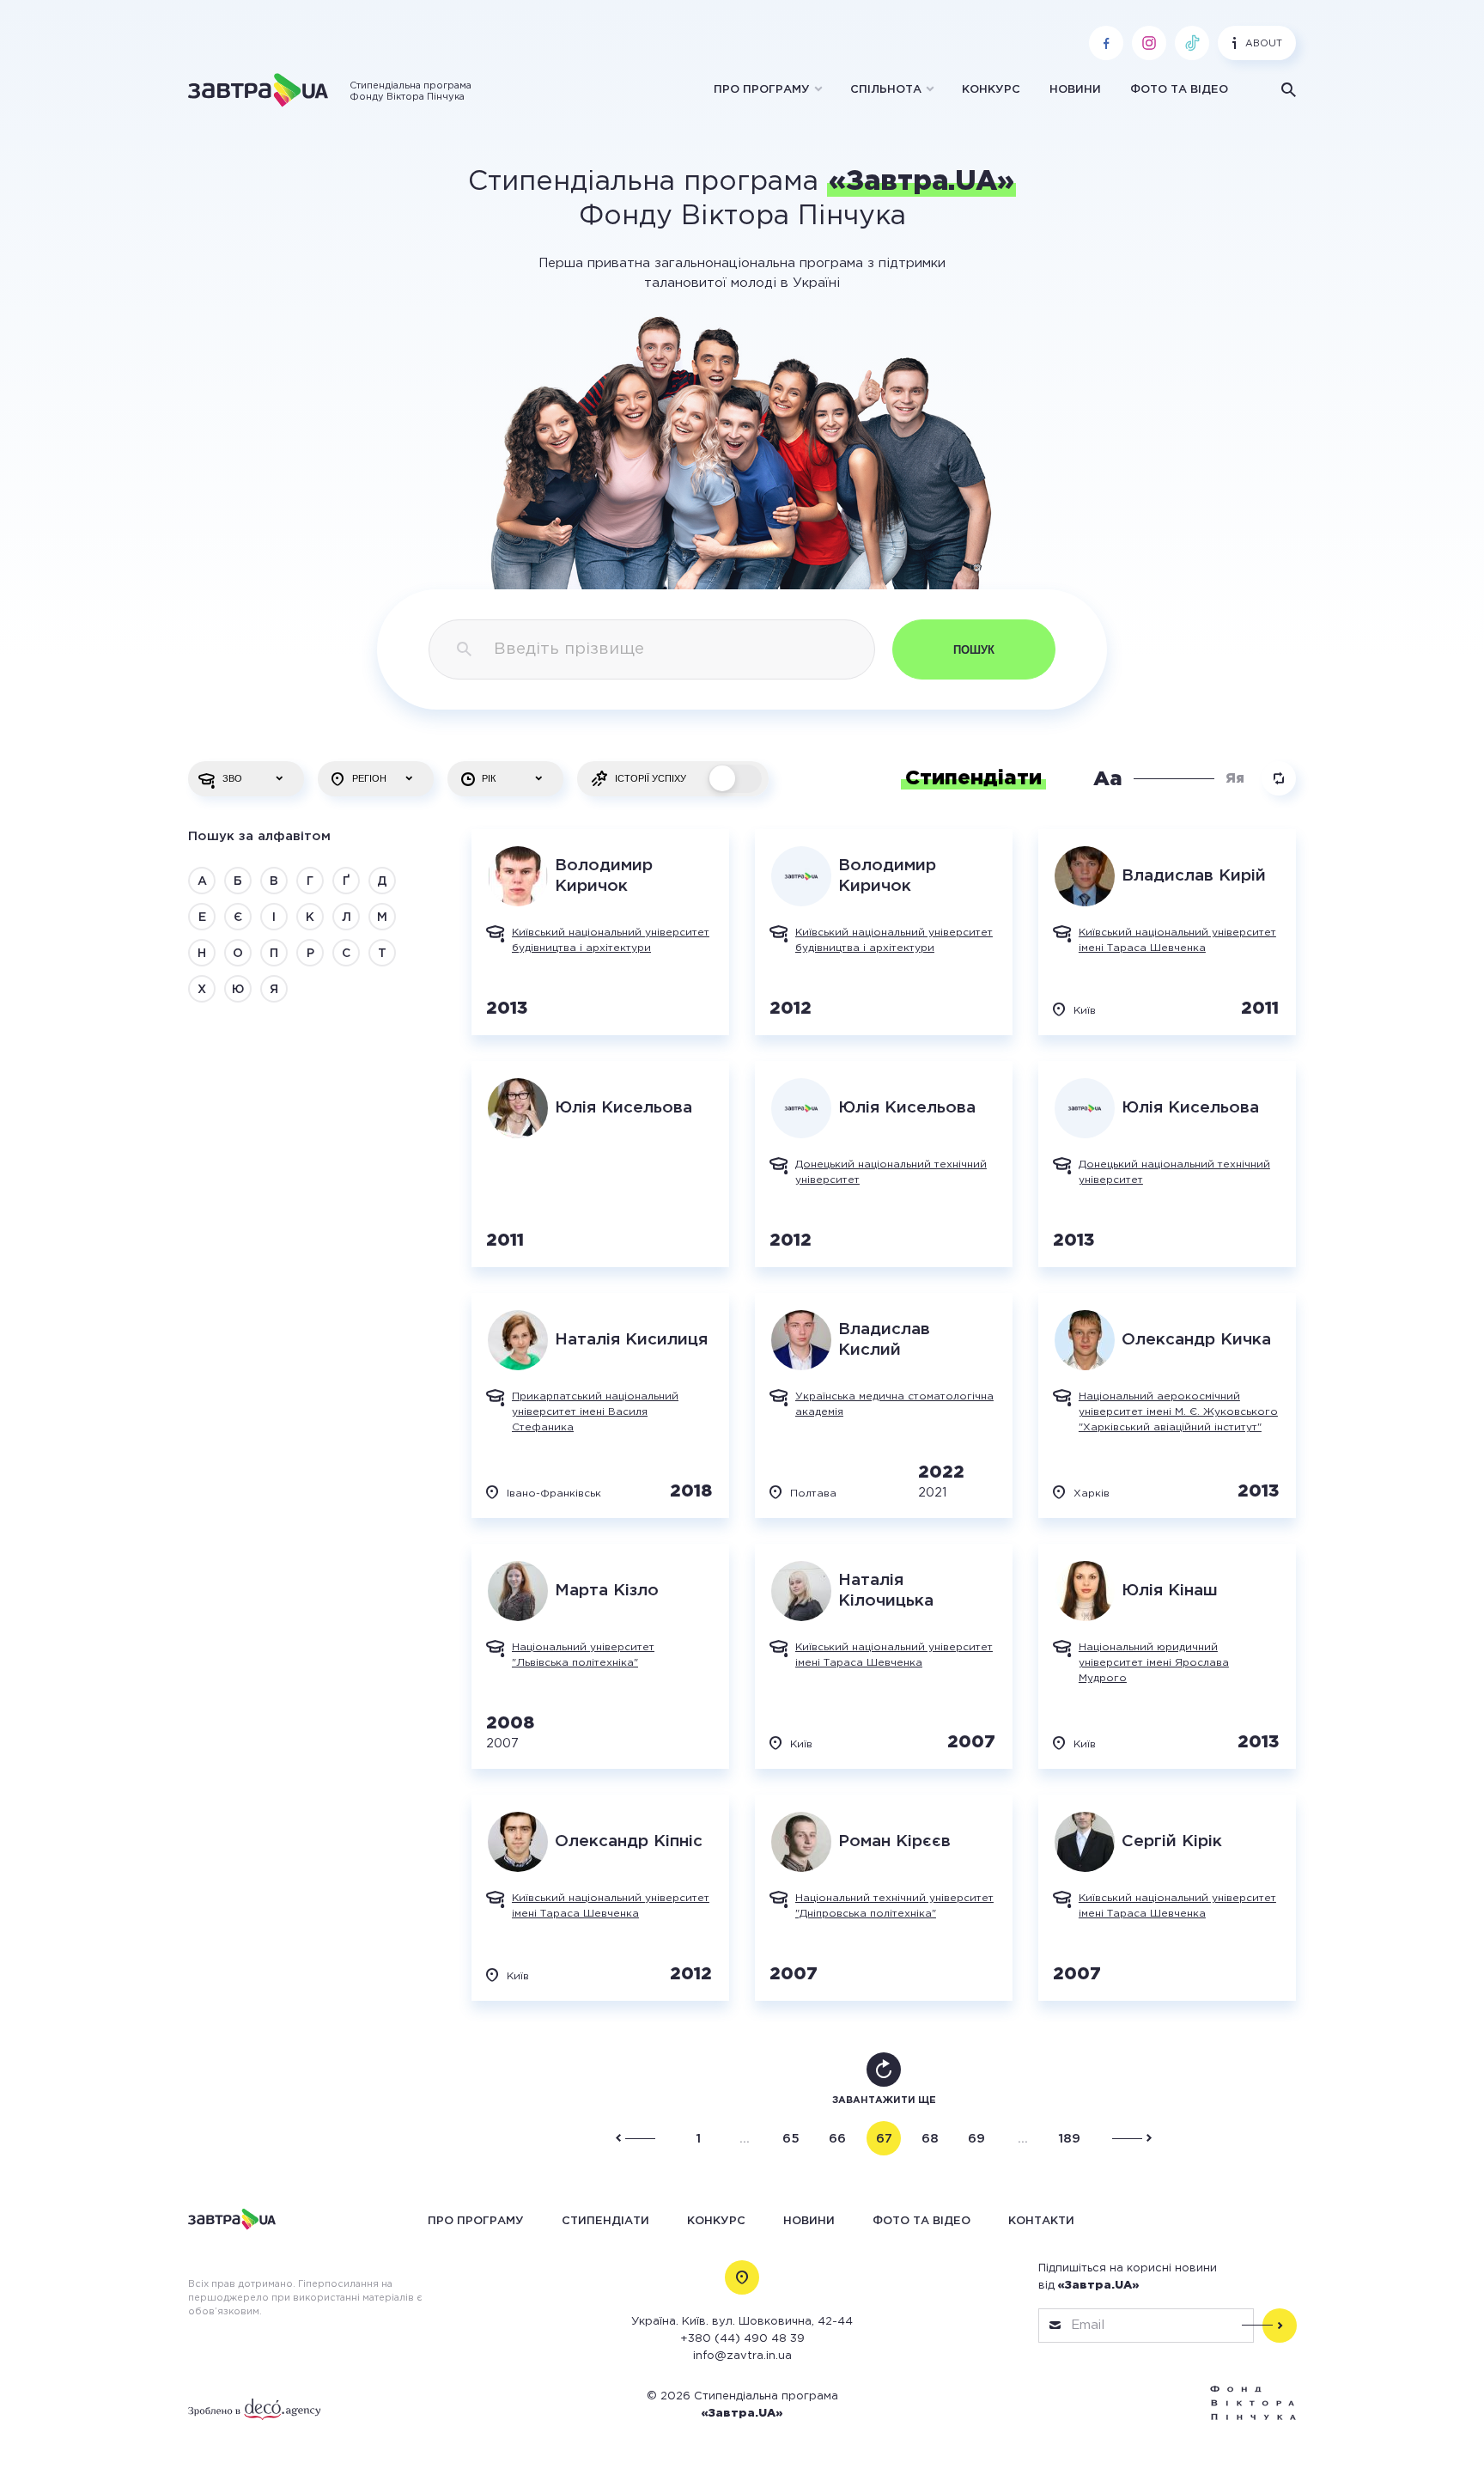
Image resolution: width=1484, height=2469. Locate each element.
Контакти (1041, 2220)
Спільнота (886, 90)
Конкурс (991, 90)
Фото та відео (1179, 90)
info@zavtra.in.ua (742, 2356)
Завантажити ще (884, 2100)
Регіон (369, 778)
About (1264, 44)
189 (1069, 2139)
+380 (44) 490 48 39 (742, 2339)
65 (791, 2139)
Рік (489, 778)
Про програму (762, 90)
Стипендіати (605, 2220)
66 (837, 2139)
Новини (1075, 90)
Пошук (974, 650)
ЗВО (232, 778)
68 (930, 2139)
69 (976, 2139)
